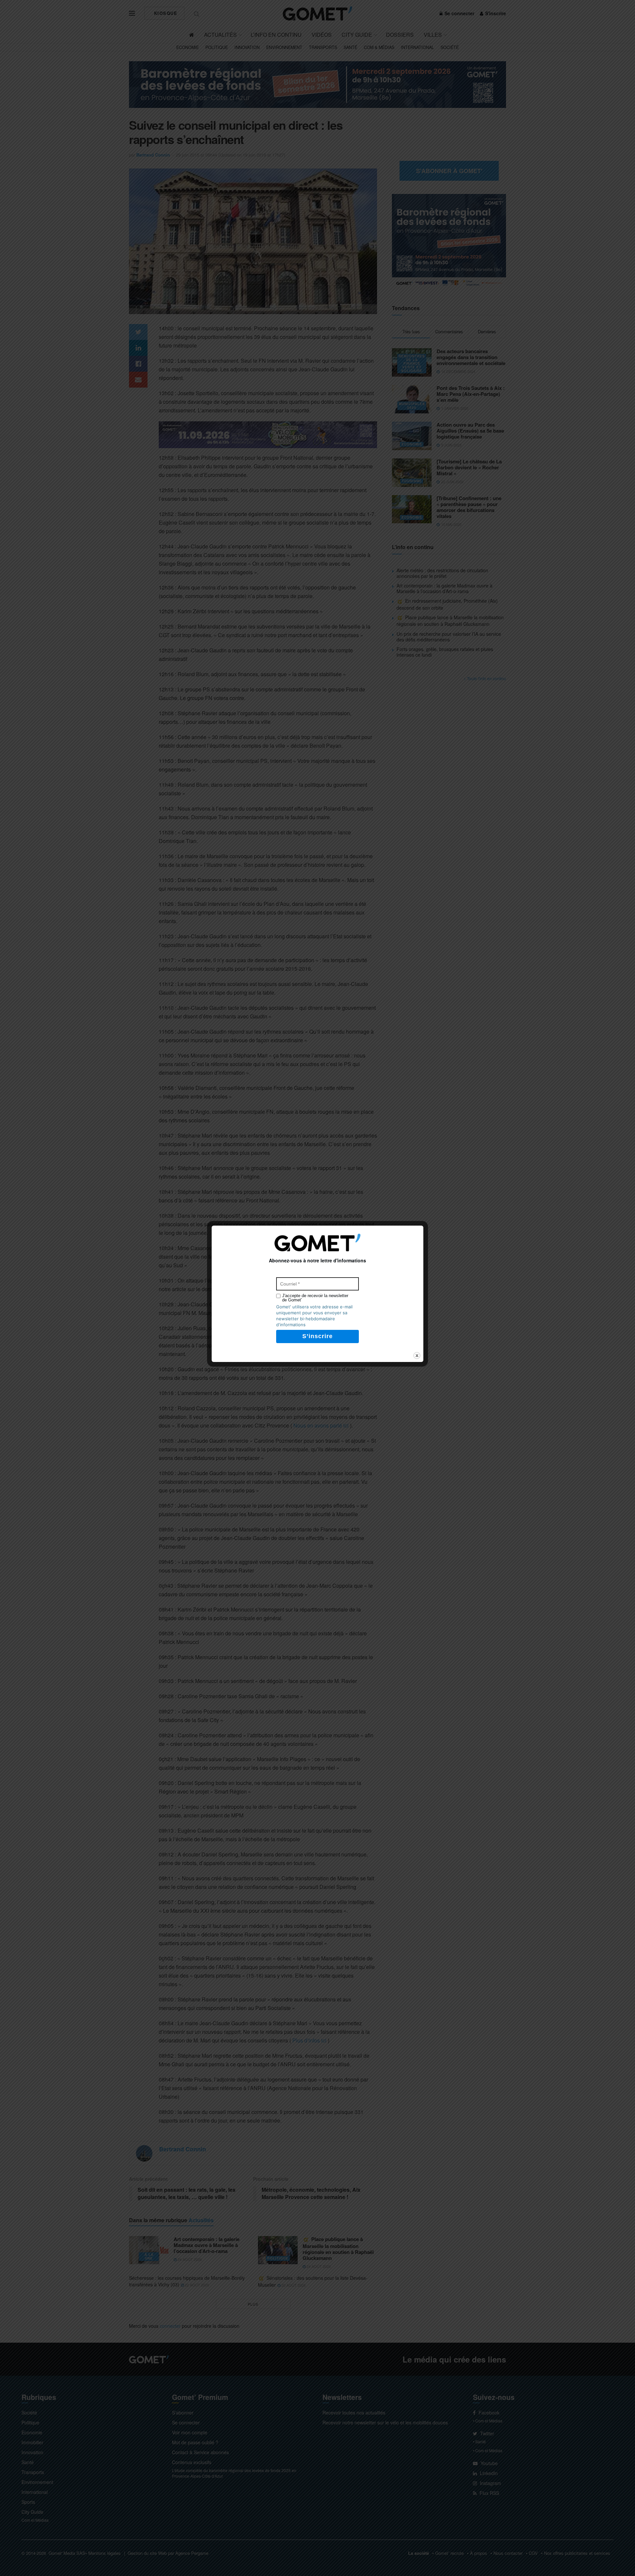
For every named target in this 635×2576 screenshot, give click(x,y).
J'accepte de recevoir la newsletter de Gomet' (315, 1298)
